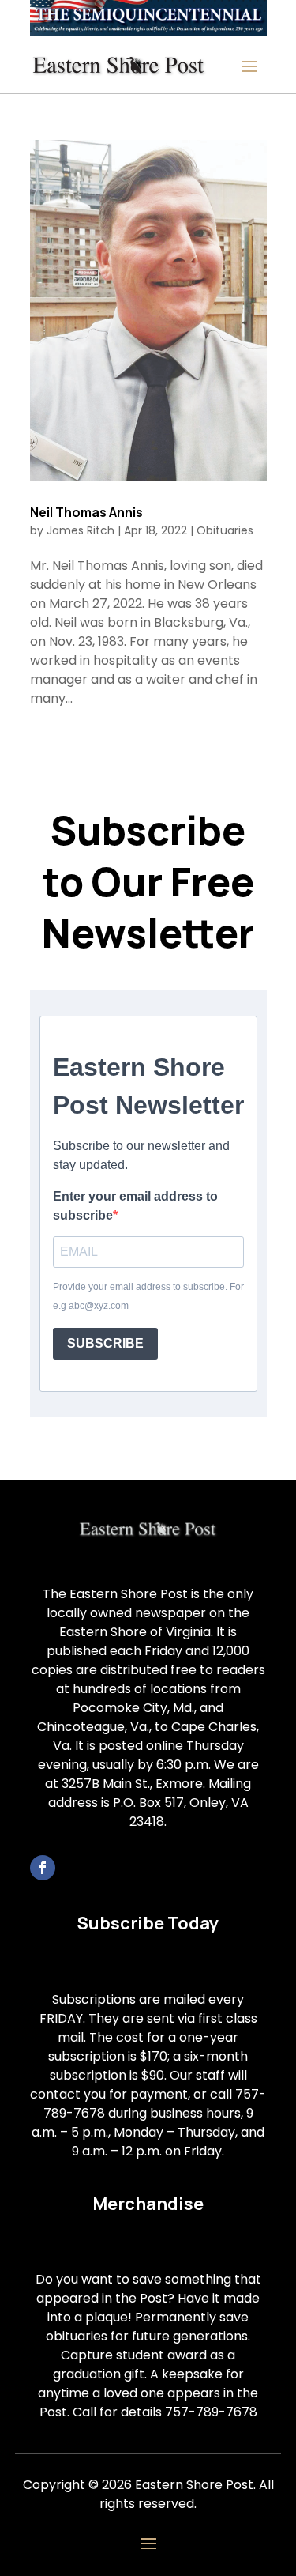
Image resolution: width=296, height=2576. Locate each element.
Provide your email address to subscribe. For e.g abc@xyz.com (148, 1296)
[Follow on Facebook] (43, 1868)
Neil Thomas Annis (86, 512)
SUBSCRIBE (105, 1343)
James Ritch (81, 530)
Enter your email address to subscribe (135, 1206)
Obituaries (225, 530)
